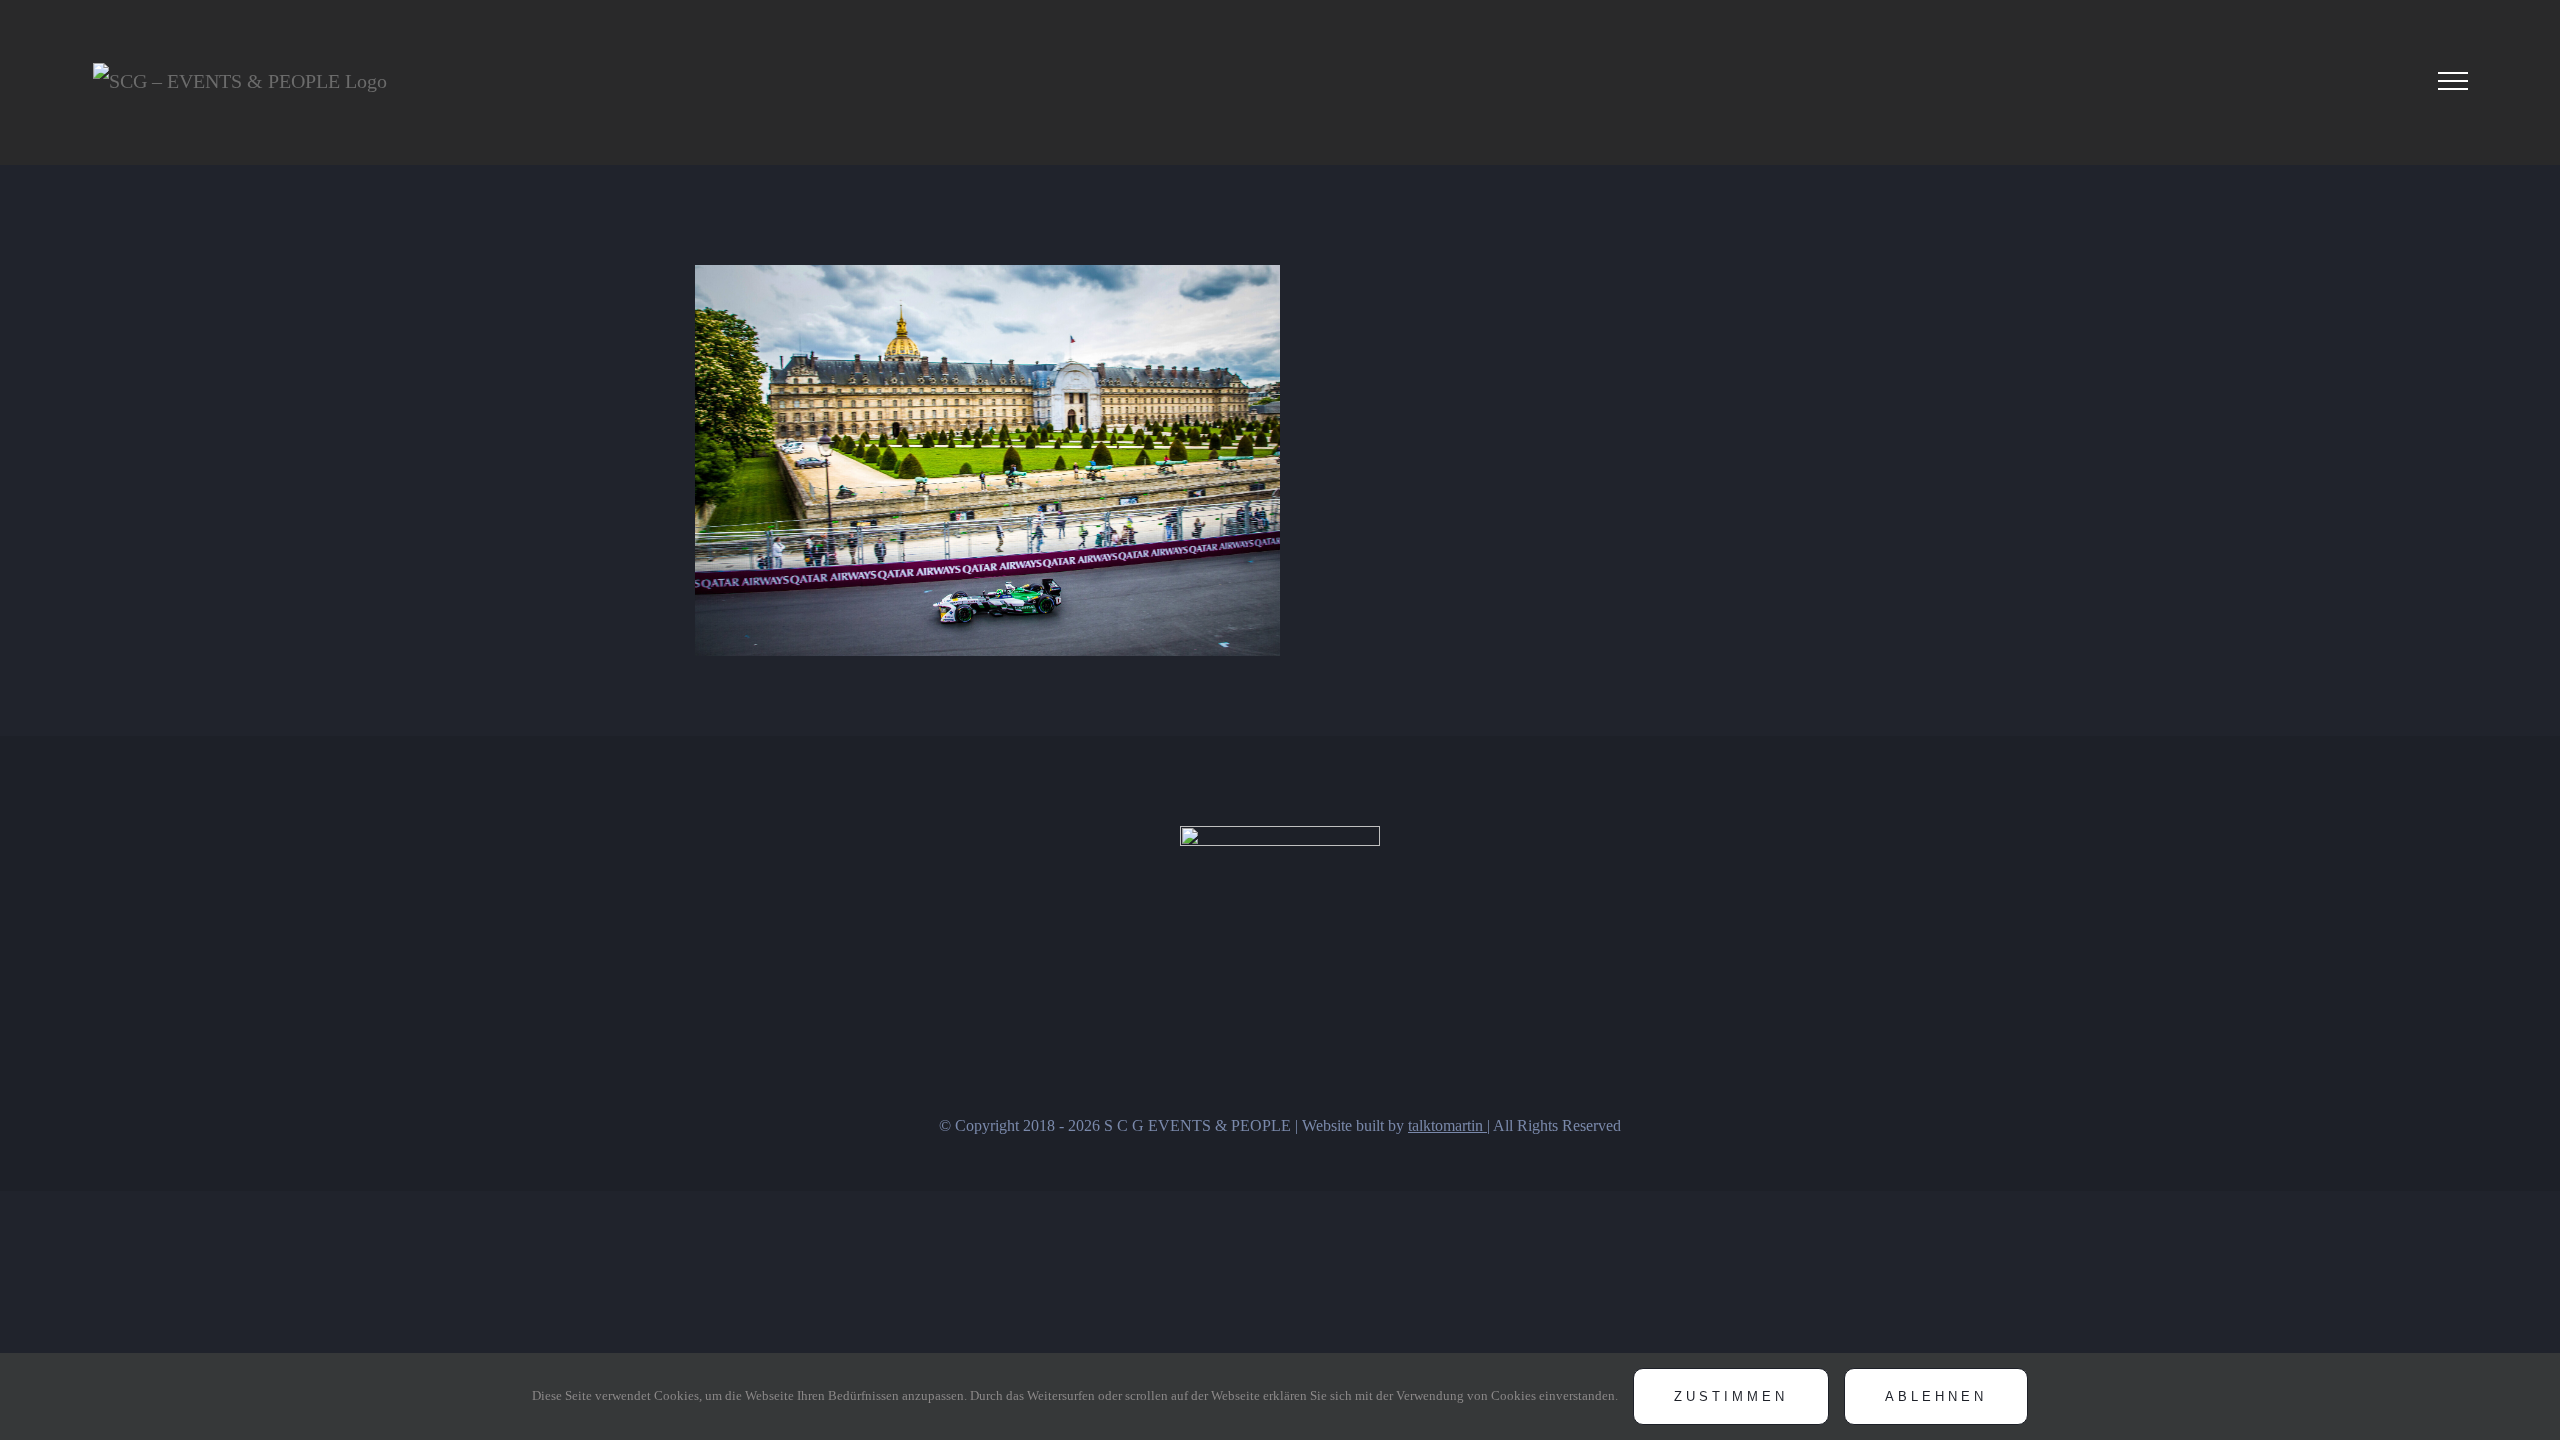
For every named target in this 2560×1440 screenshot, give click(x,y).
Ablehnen (1936, 1396)
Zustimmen (1731, 1396)
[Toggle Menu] (2453, 81)
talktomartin (1447, 1125)
